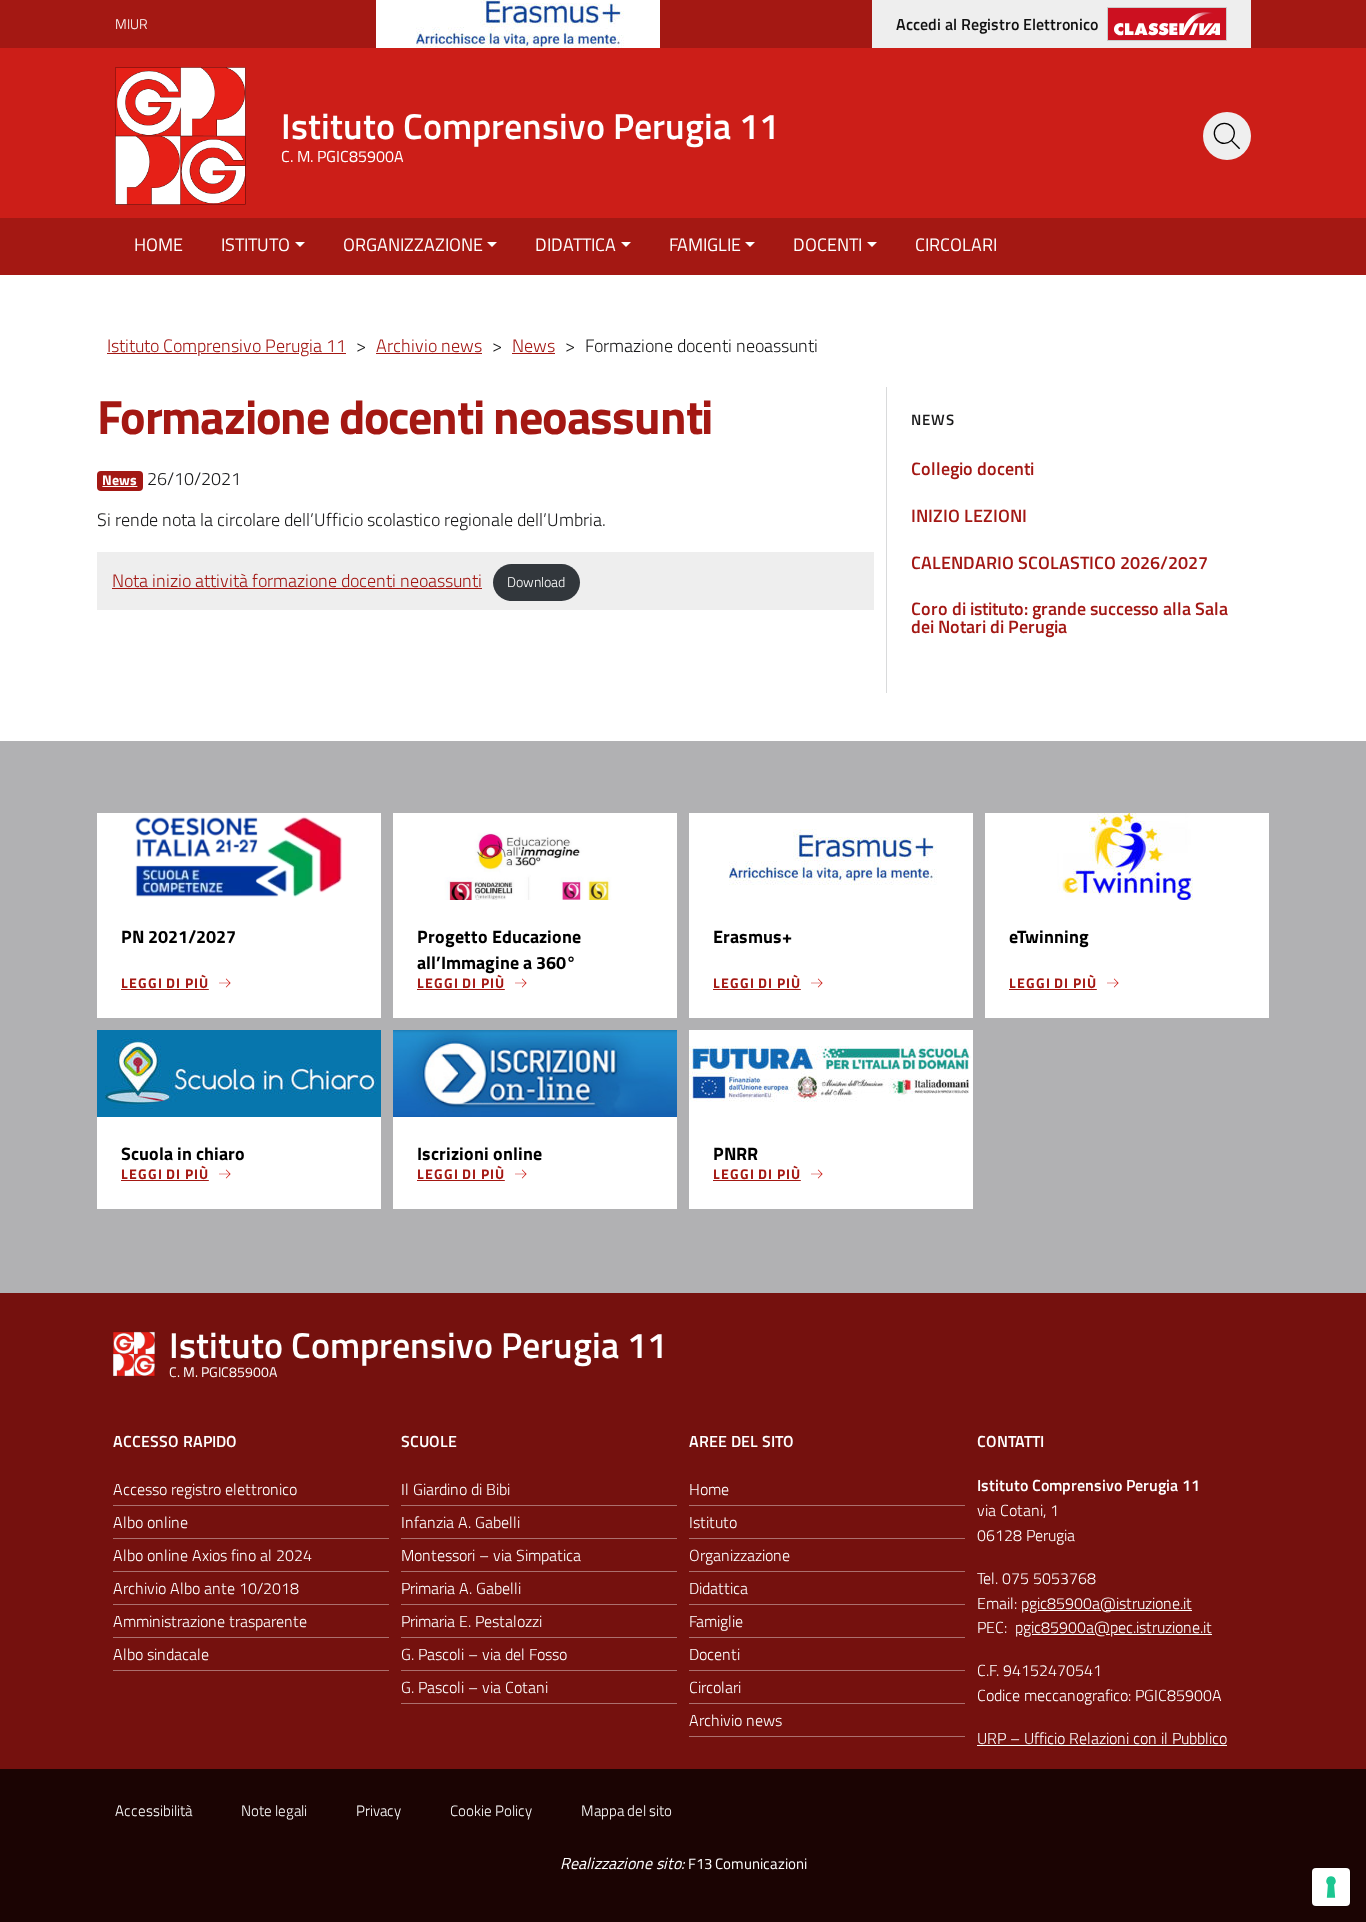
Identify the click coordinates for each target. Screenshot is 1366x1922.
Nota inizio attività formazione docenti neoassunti (297, 580)
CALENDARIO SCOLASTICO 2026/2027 (1059, 562)
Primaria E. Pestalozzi (471, 1621)
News (119, 480)
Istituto (255, 244)
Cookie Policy (491, 1810)
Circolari (956, 244)
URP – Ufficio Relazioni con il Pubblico (1102, 1738)
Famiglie (705, 244)
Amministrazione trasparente (210, 1621)
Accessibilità (153, 1810)
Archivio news (735, 1720)
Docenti (827, 244)
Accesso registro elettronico (205, 1489)
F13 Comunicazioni (747, 1863)
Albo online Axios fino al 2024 (212, 1555)
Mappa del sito (626, 1810)
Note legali (274, 1810)
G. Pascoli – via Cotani (474, 1687)
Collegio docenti (972, 468)
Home (158, 244)
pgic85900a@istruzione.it (1106, 1603)
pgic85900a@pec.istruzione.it (1113, 1627)
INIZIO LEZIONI (969, 515)
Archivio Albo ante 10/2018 (206, 1588)
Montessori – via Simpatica (491, 1555)
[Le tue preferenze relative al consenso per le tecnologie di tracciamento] (1331, 1887)
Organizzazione (413, 244)
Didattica (575, 244)
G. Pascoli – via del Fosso (484, 1654)
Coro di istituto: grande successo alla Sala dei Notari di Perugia (1069, 617)
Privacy (378, 1810)
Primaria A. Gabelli (461, 1588)
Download (536, 582)
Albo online (150, 1522)
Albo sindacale (161, 1654)
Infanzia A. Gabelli (460, 1522)
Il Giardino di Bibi (455, 1489)
